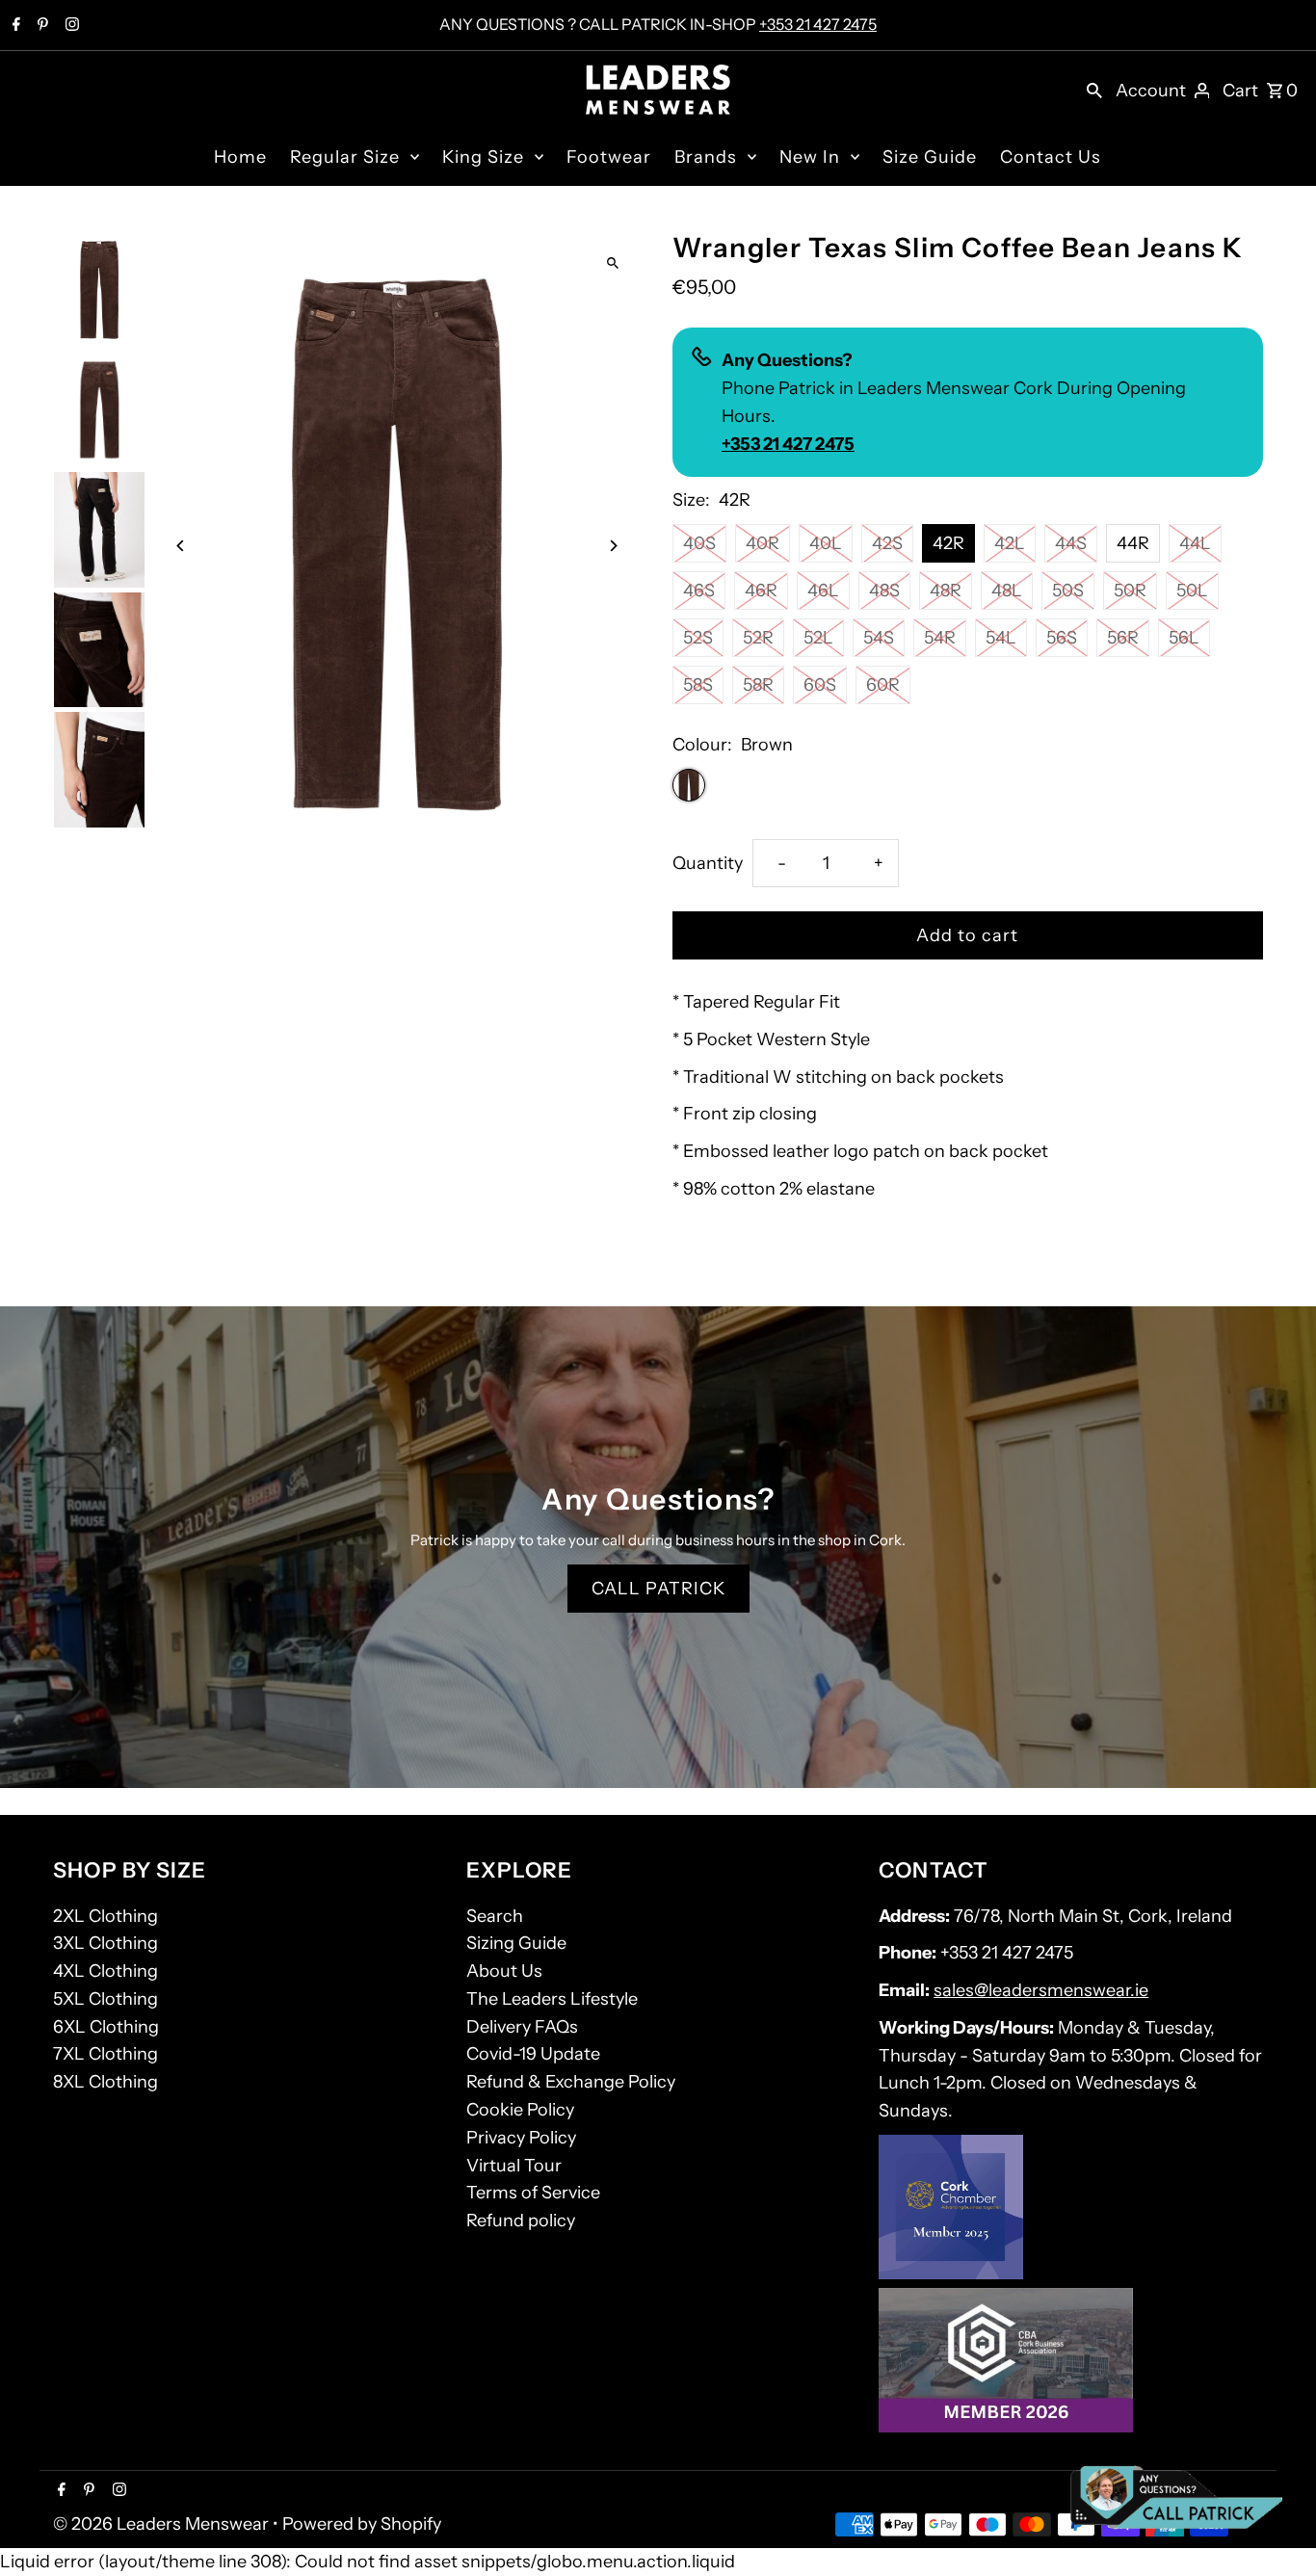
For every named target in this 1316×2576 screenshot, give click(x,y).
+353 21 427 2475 (818, 24)
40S (699, 543)
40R (763, 543)
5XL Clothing (105, 1999)
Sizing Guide (516, 1943)
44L (1195, 543)
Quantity (708, 863)
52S (698, 638)
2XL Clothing (105, 1916)
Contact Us (1051, 157)
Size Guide (930, 157)
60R (883, 685)
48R (946, 591)
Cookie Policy (520, 2110)
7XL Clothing (105, 2054)
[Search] (1094, 90)
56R (1123, 638)
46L (823, 591)
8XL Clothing (105, 2082)
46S (699, 591)
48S (884, 591)
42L (1010, 543)
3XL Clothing (105, 1943)
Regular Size (345, 157)
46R (761, 591)
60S (820, 685)
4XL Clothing (105, 1971)
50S (1068, 591)
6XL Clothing (106, 2027)
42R (948, 543)
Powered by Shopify (362, 2524)
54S (879, 638)
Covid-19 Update (533, 2054)
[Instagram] (70, 26)
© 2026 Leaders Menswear (163, 2524)
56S (1062, 638)
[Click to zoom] (612, 263)
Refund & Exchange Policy (571, 2082)
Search (495, 1916)
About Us (504, 1971)
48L (1007, 591)
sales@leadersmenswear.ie (1041, 1990)
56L (1184, 638)
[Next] (612, 546)
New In (810, 157)
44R (1133, 543)
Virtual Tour (514, 2166)
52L (818, 638)
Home (240, 157)
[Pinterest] (40, 26)
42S (887, 543)
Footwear (609, 157)
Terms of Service (533, 2193)
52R (758, 638)
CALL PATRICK (658, 1589)
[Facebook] (14, 26)
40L (826, 543)
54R (940, 638)
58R (758, 685)
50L (1192, 591)
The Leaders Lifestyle (552, 1999)
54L (1001, 638)
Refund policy (521, 2221)
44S (1071, 543)
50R (1130, 591)
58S (698, 685)
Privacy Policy (521, 2138)
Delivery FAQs (522, 2027)
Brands (706, 157)
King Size (483, 157)
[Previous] (181, 546)
